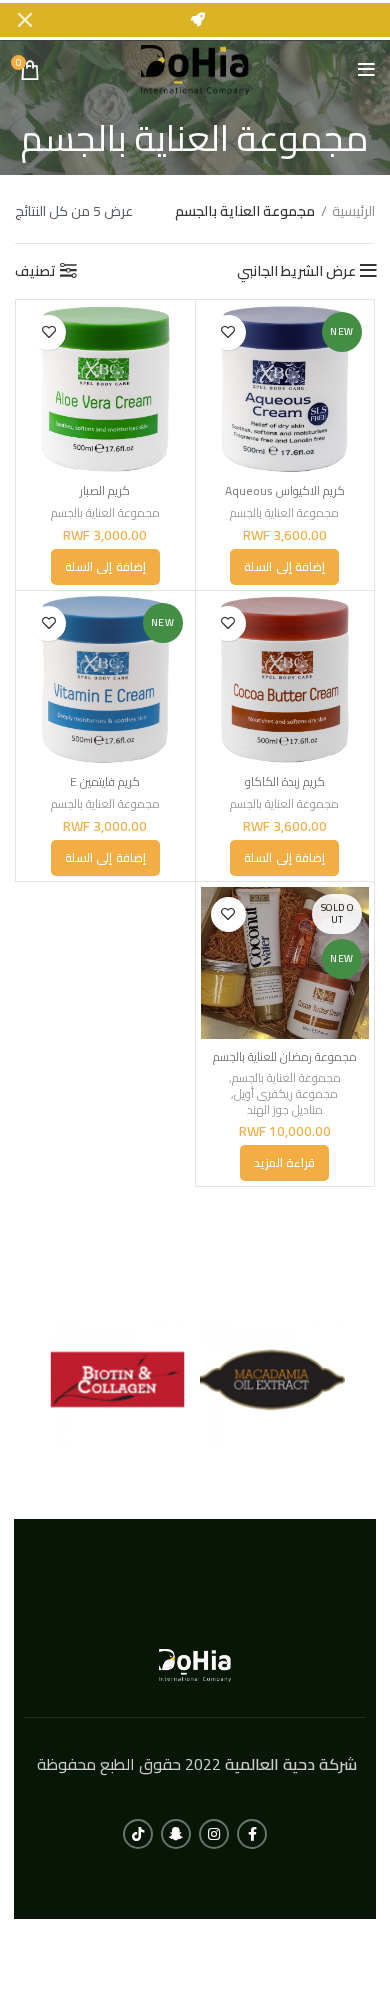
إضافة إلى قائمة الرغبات (228, 332)
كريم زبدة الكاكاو (285, 781)
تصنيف (35, 271)
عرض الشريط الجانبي (296, 271)
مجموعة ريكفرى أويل (286, 1094)
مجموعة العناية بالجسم (284, 513)
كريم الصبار (105, 490)
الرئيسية (353, 212)
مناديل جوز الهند (285, 1110)
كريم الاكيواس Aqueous (285, 490)
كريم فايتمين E (105, 781)
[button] (284, 567)
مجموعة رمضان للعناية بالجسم (285, 1056)
